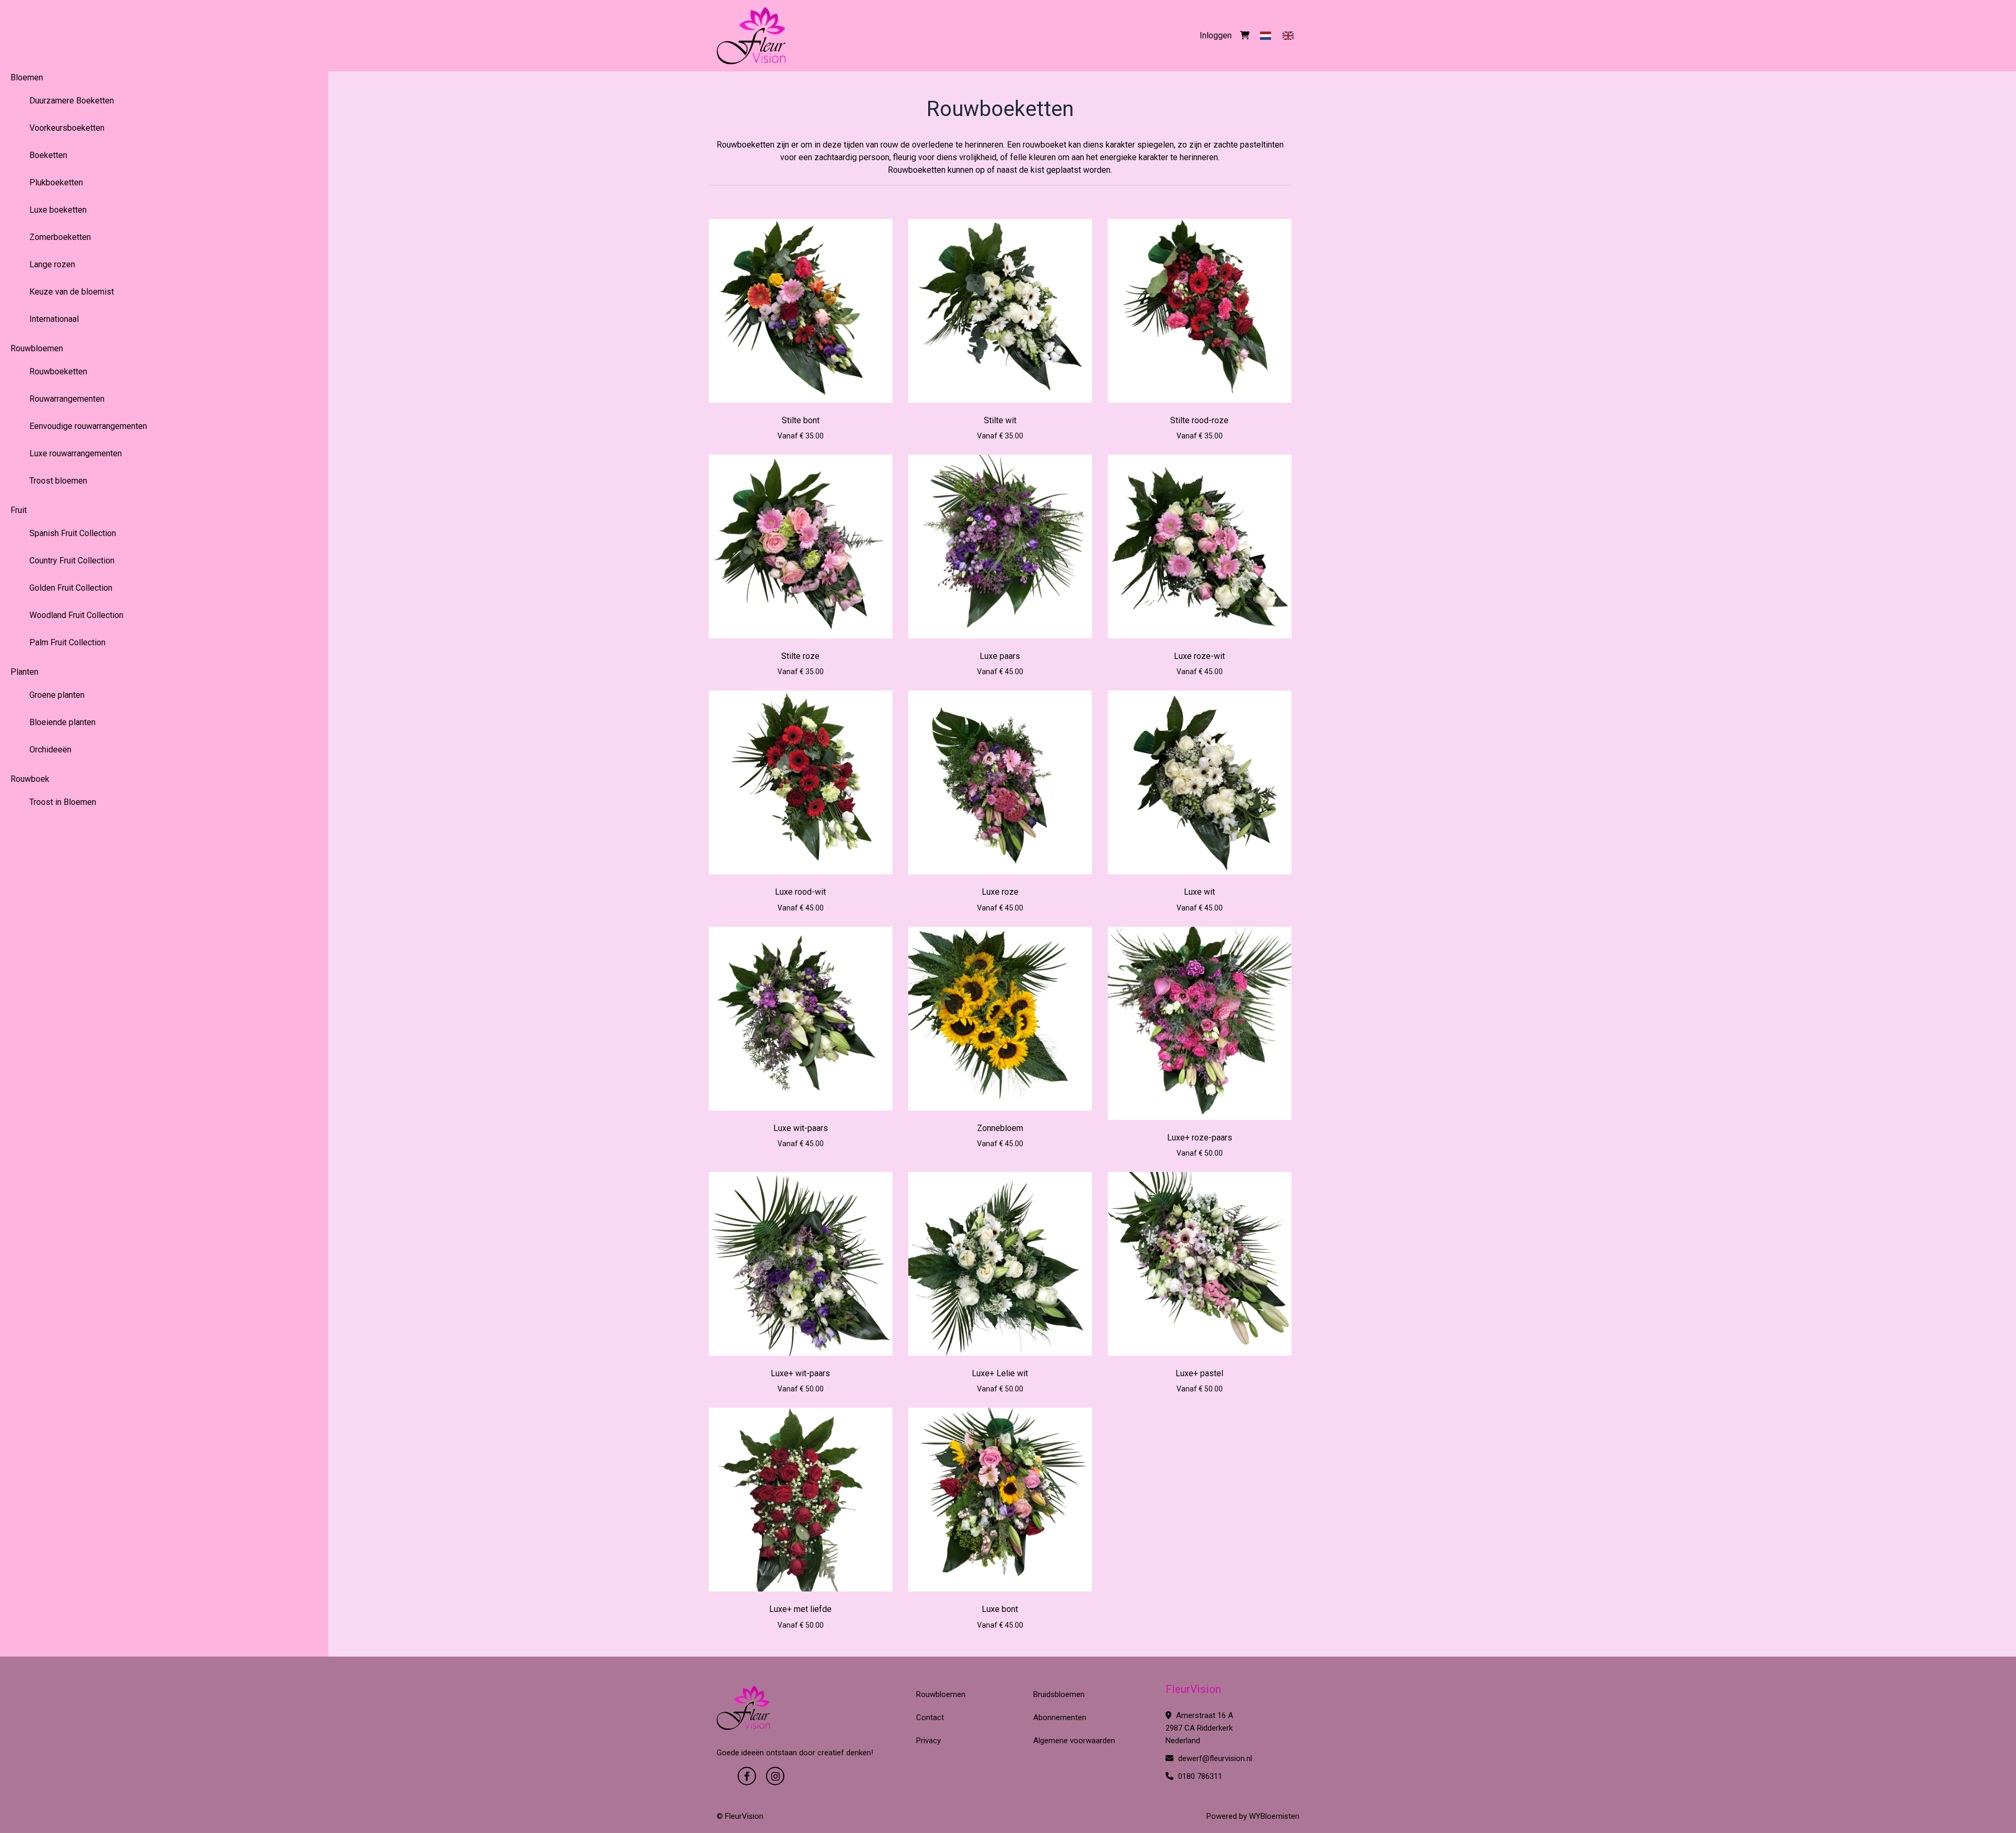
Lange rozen (52, 264)
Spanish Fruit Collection (73, 533)
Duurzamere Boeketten (72, 101)
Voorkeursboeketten (67, 128)
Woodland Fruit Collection (76, 615)
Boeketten (48, 155)
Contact (930, 1717)
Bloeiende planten (62, 722)
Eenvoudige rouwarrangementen (88, 426)
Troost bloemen (58, 481)
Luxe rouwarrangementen (76, 453)
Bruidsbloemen (1059, 1694)
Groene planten (57, 695)
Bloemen (27, 77)
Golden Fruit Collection (71, 588)
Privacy (928, 1741)
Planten (24, 672)
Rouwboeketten (58, 371)
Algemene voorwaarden (1074, 1741)
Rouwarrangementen (67, 399)
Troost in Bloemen (63, 802)
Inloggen (1216, 35)
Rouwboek (30, 779)
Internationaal (54, 319)
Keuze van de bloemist (72, 292)
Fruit (19, 510)
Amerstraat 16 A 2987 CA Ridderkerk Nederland (1199, 1728)
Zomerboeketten (60, 237)
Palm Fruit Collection (67, 642)
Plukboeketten (56, 182)
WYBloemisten (1274, 1816)
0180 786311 (1199, 1776)
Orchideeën (50, 750)
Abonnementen (1060, 1717)
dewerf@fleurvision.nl (1214, 1758)
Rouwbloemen (37, 348)
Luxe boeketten (58, 210)
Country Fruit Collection (72, 561)
